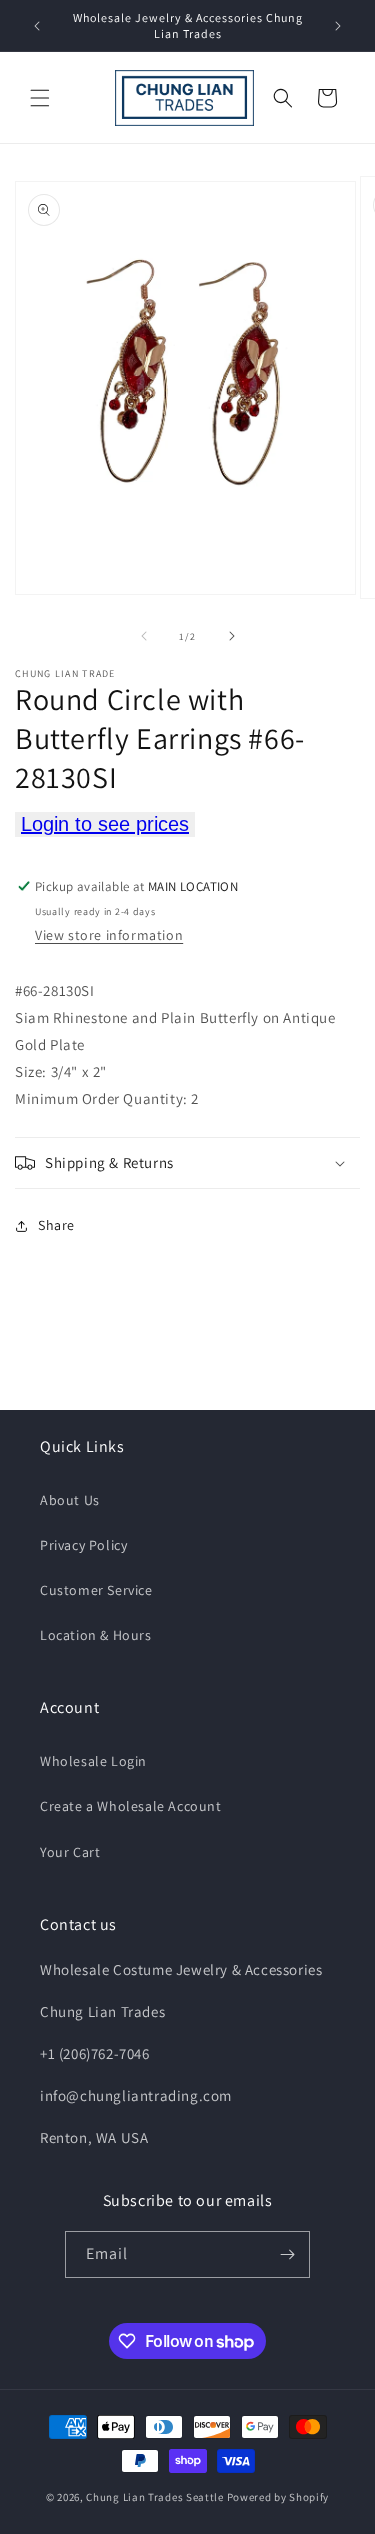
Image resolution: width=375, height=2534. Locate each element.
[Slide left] (144, 636)
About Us (70, 1500)
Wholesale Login (93, 1761)
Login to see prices (105, 824)
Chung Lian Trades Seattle (155, 2497)
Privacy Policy (83, 1545)
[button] (40, 98)
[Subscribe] (287, 2254)
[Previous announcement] (37, 26)
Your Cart (70, 1852)
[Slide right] (232, 636)
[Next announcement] (338, 26)
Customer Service (96, 1590)
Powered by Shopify (278, 2497)
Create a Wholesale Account (131, 1806)
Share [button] (56, 1225)
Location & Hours (96, 1635)
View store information (109, 935)
